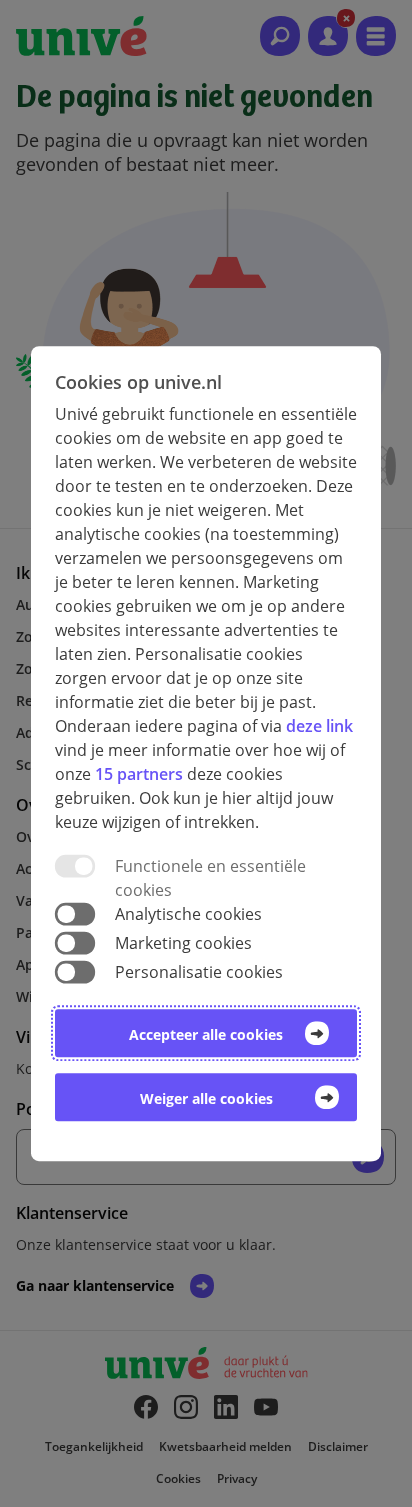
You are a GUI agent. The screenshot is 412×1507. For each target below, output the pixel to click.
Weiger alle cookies (206, 1098)
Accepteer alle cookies (206, 1034)
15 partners (139, 774)
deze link (319, 726)
